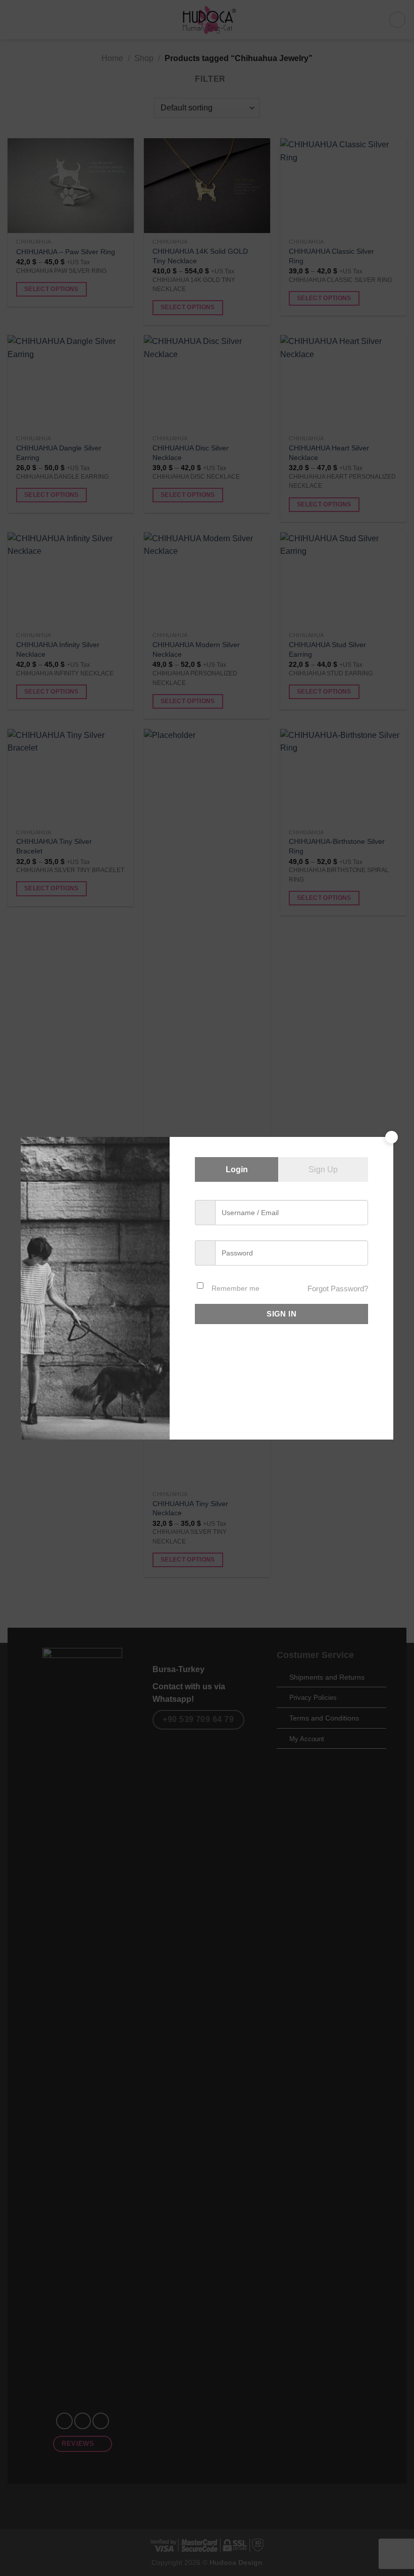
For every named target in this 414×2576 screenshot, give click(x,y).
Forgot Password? (338, 1289)
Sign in (281, 1314)
